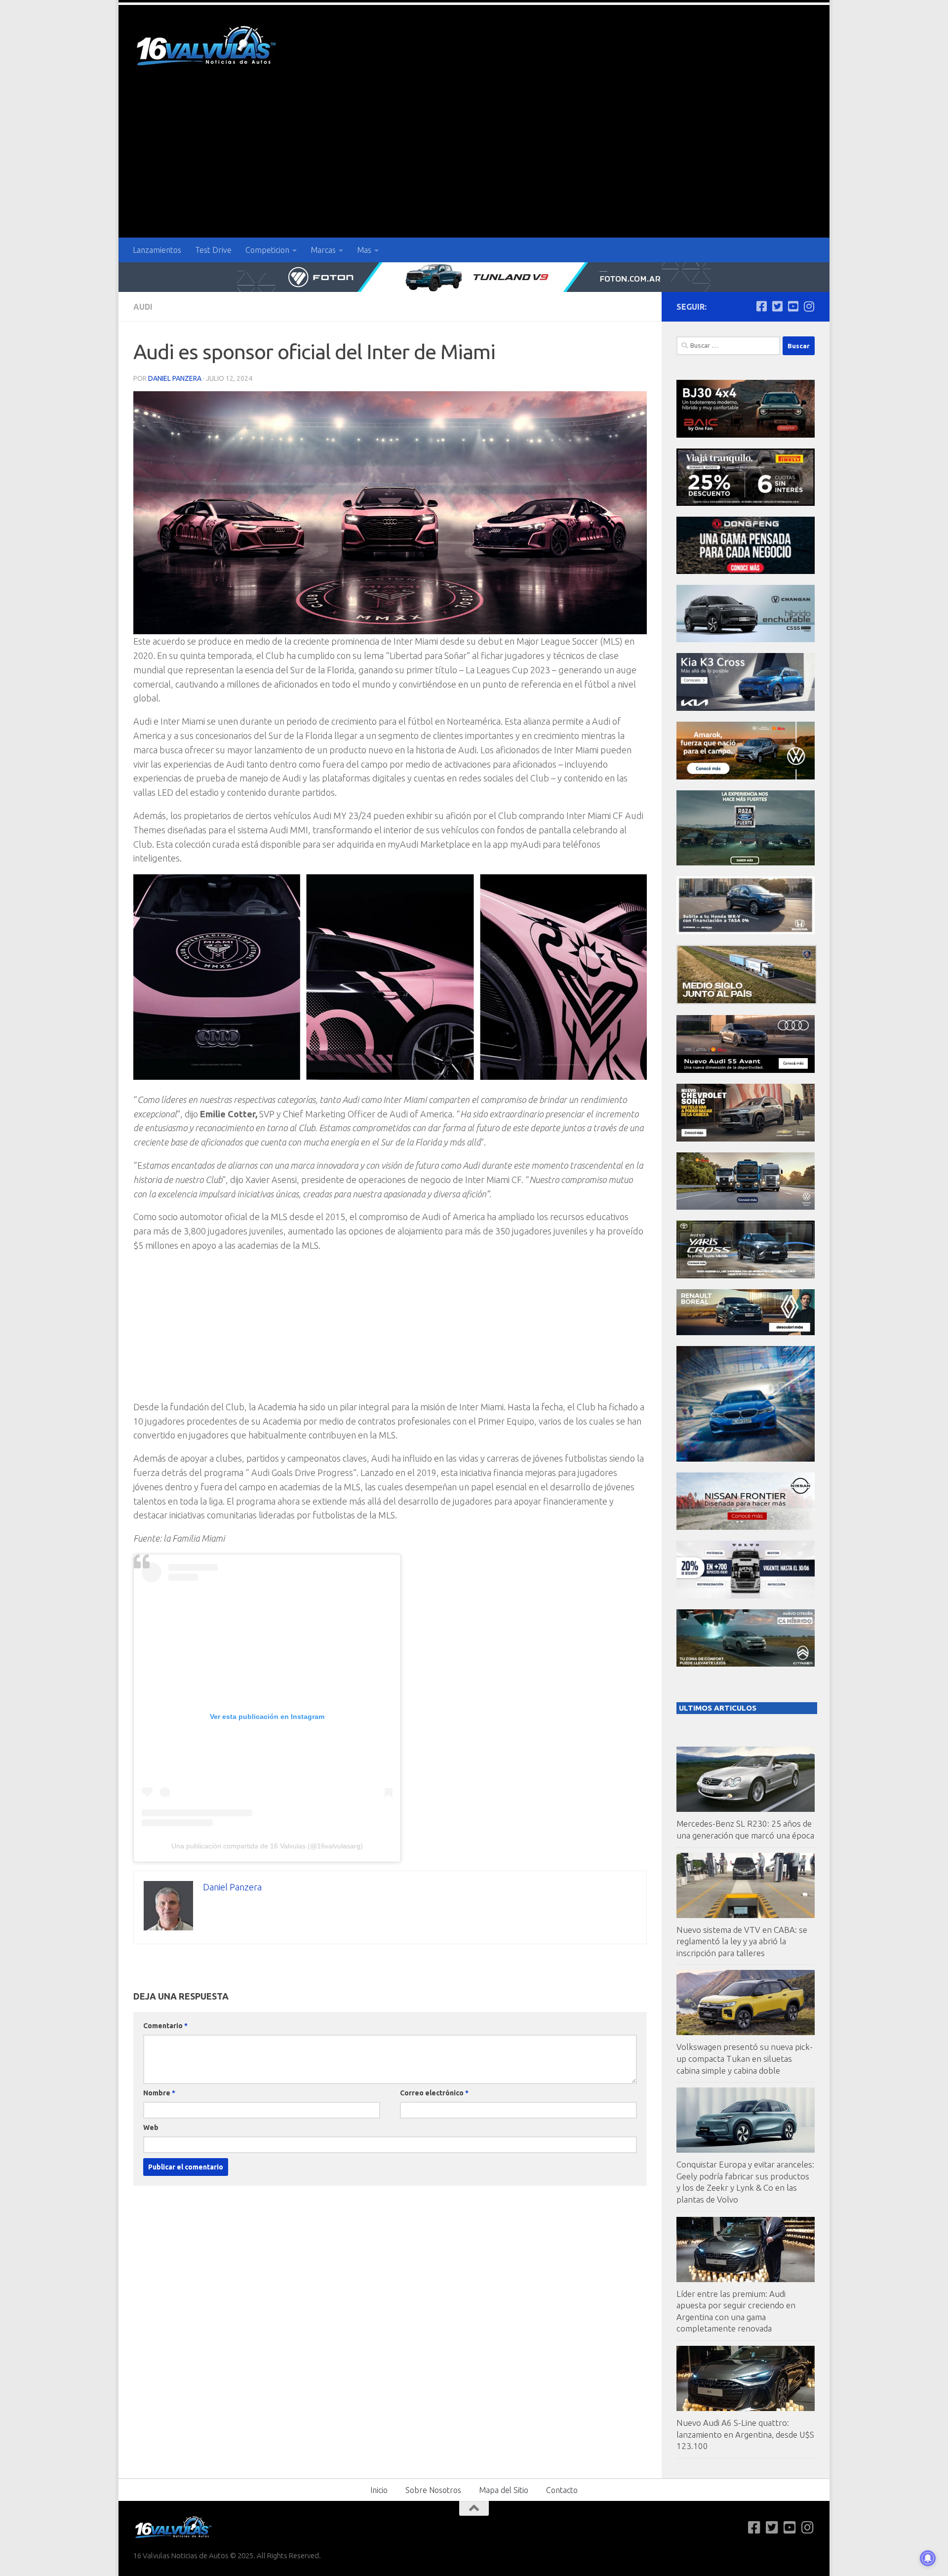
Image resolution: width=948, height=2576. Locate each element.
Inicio (379, 2490)
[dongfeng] (746, 571)
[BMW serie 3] (746, 1459)
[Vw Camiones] (746, 1207)
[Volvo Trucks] (746, 1596)
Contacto (562, 2490)
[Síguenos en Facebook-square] (761, 306)
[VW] (746, 777)
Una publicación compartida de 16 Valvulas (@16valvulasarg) (267, 1846)
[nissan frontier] (746, 1527)
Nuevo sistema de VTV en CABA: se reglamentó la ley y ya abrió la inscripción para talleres (742, 1941)
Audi (143, 307)
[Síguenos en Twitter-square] (777, 306)
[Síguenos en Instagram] (809, 306)
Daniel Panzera (175, 378)
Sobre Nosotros (433, 2490)
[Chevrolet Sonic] (746, 1139)
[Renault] (746, 1332)
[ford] (746, 863)
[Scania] (747, 1002)
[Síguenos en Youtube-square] (793, 306)
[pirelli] (746, 503)
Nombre (159, 2093)
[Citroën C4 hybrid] (746, 1664)
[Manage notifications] (928, 2558)
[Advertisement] (474, 164)
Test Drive (213, 250)
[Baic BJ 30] (746, 435)
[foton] (474, 277)
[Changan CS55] (746, 639)
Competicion (267, 250)
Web (151, 2127)
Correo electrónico (434, 2093)
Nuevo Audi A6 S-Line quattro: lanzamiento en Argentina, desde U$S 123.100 (745, 2434)
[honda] (746, 931)
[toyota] (746, 1276)
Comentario (165, 2026)
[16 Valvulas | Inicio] (207, 47)
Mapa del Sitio (504, 2490)
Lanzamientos (157, 250)
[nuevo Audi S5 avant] (746, 1070)
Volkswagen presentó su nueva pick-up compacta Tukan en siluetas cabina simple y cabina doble (745, 2058)
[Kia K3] (746, 708)
